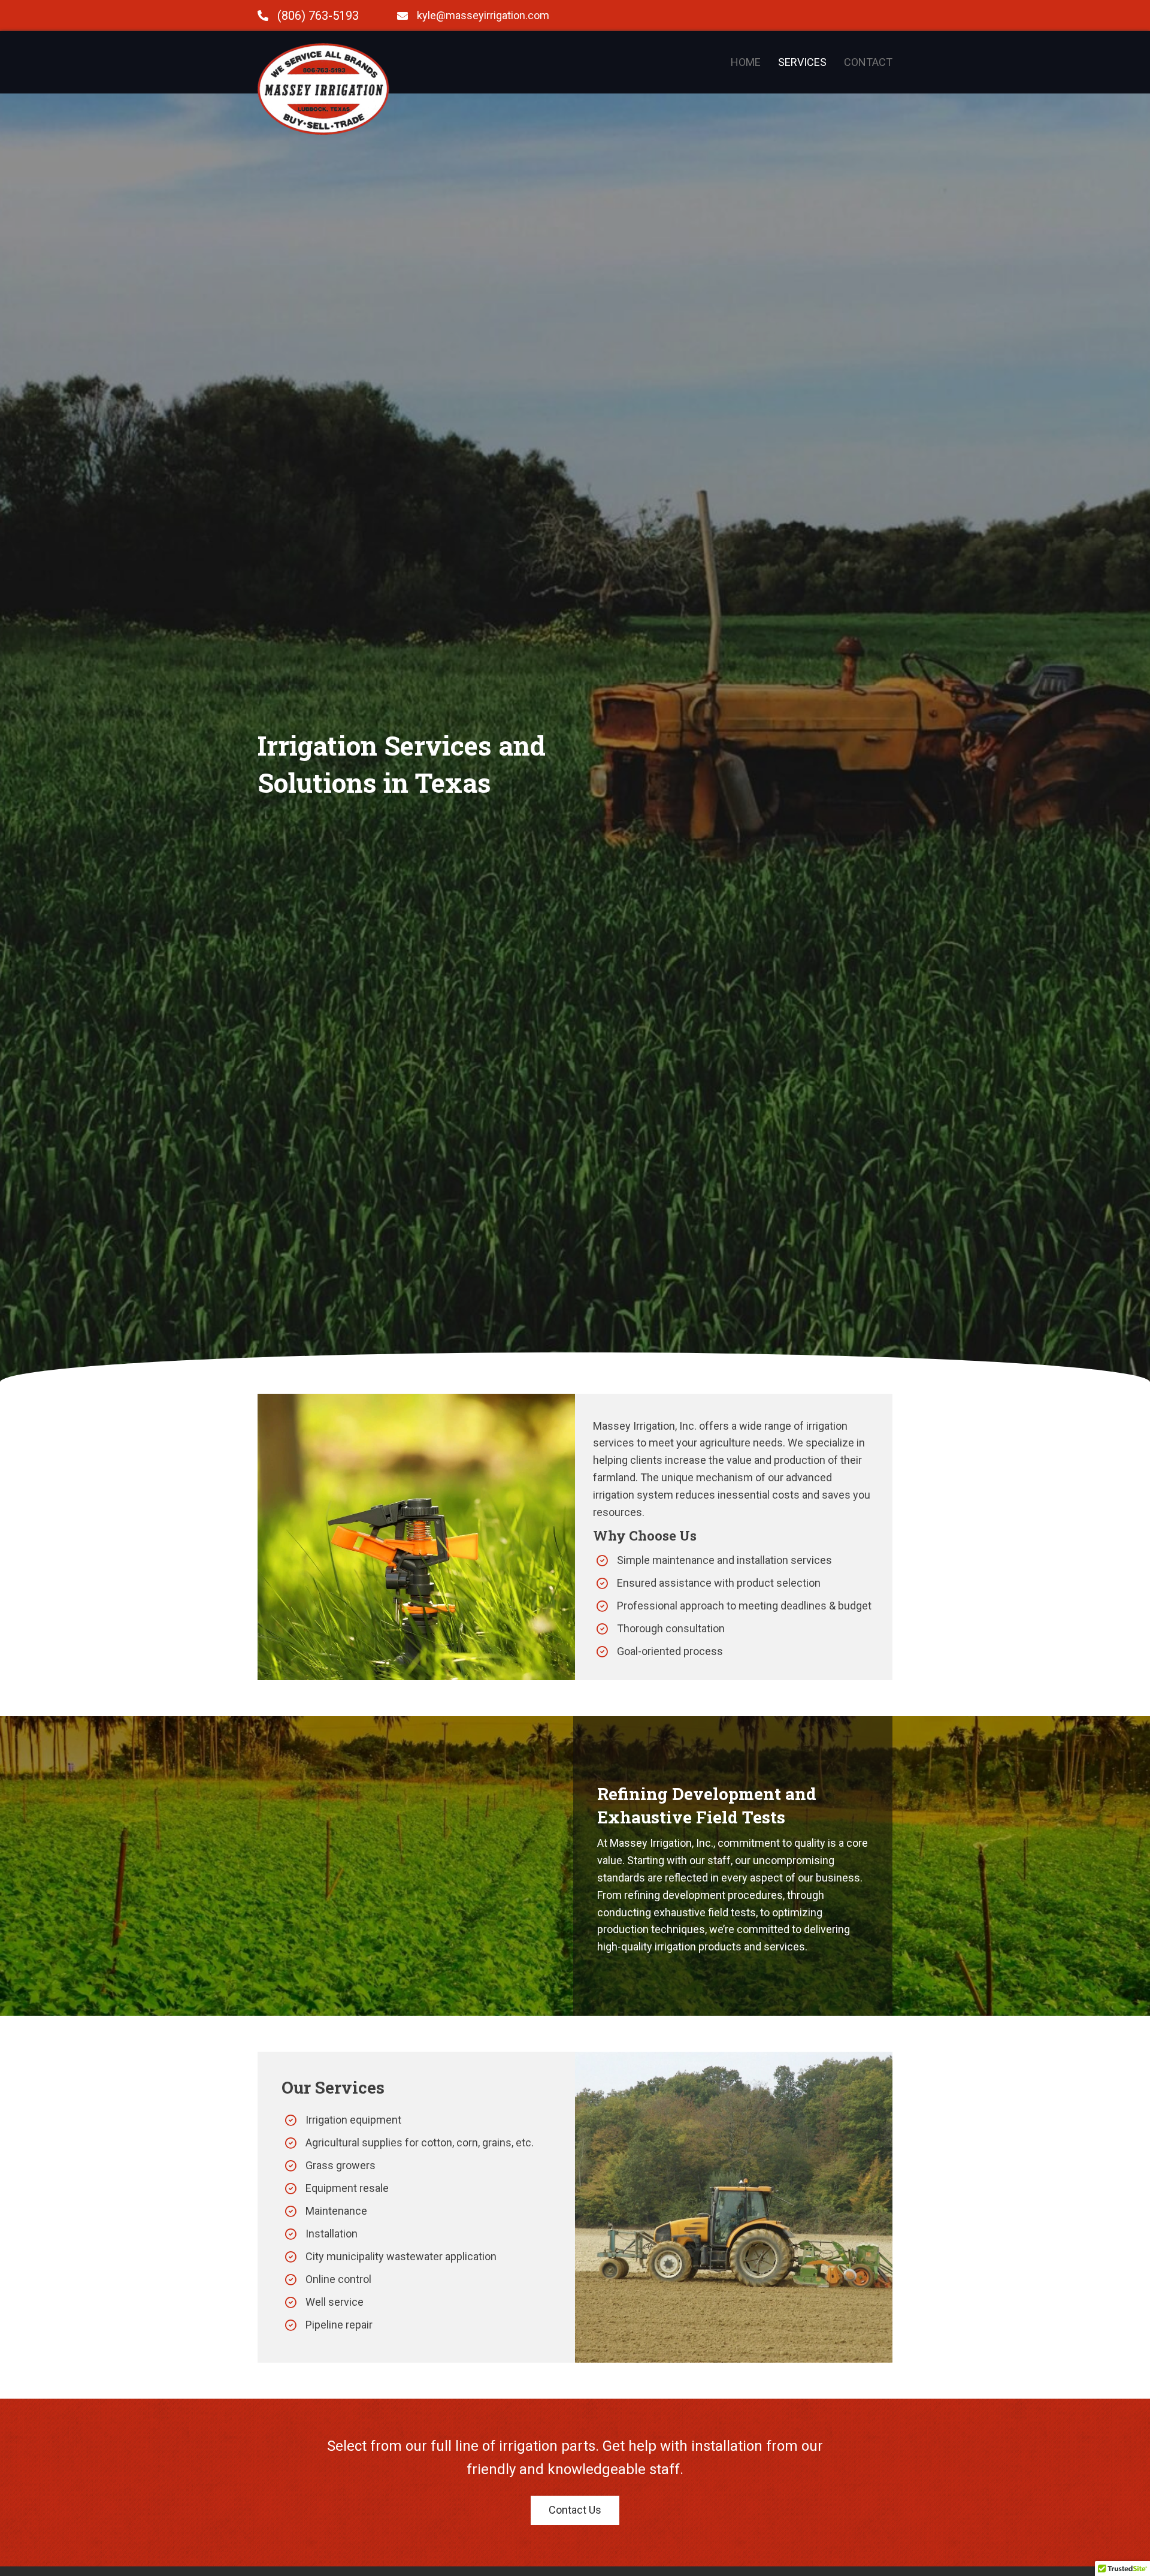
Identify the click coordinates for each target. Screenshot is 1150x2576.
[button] (575, 2510)
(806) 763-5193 (318, 16)
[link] (746, 63)
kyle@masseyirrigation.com (483, 15)
